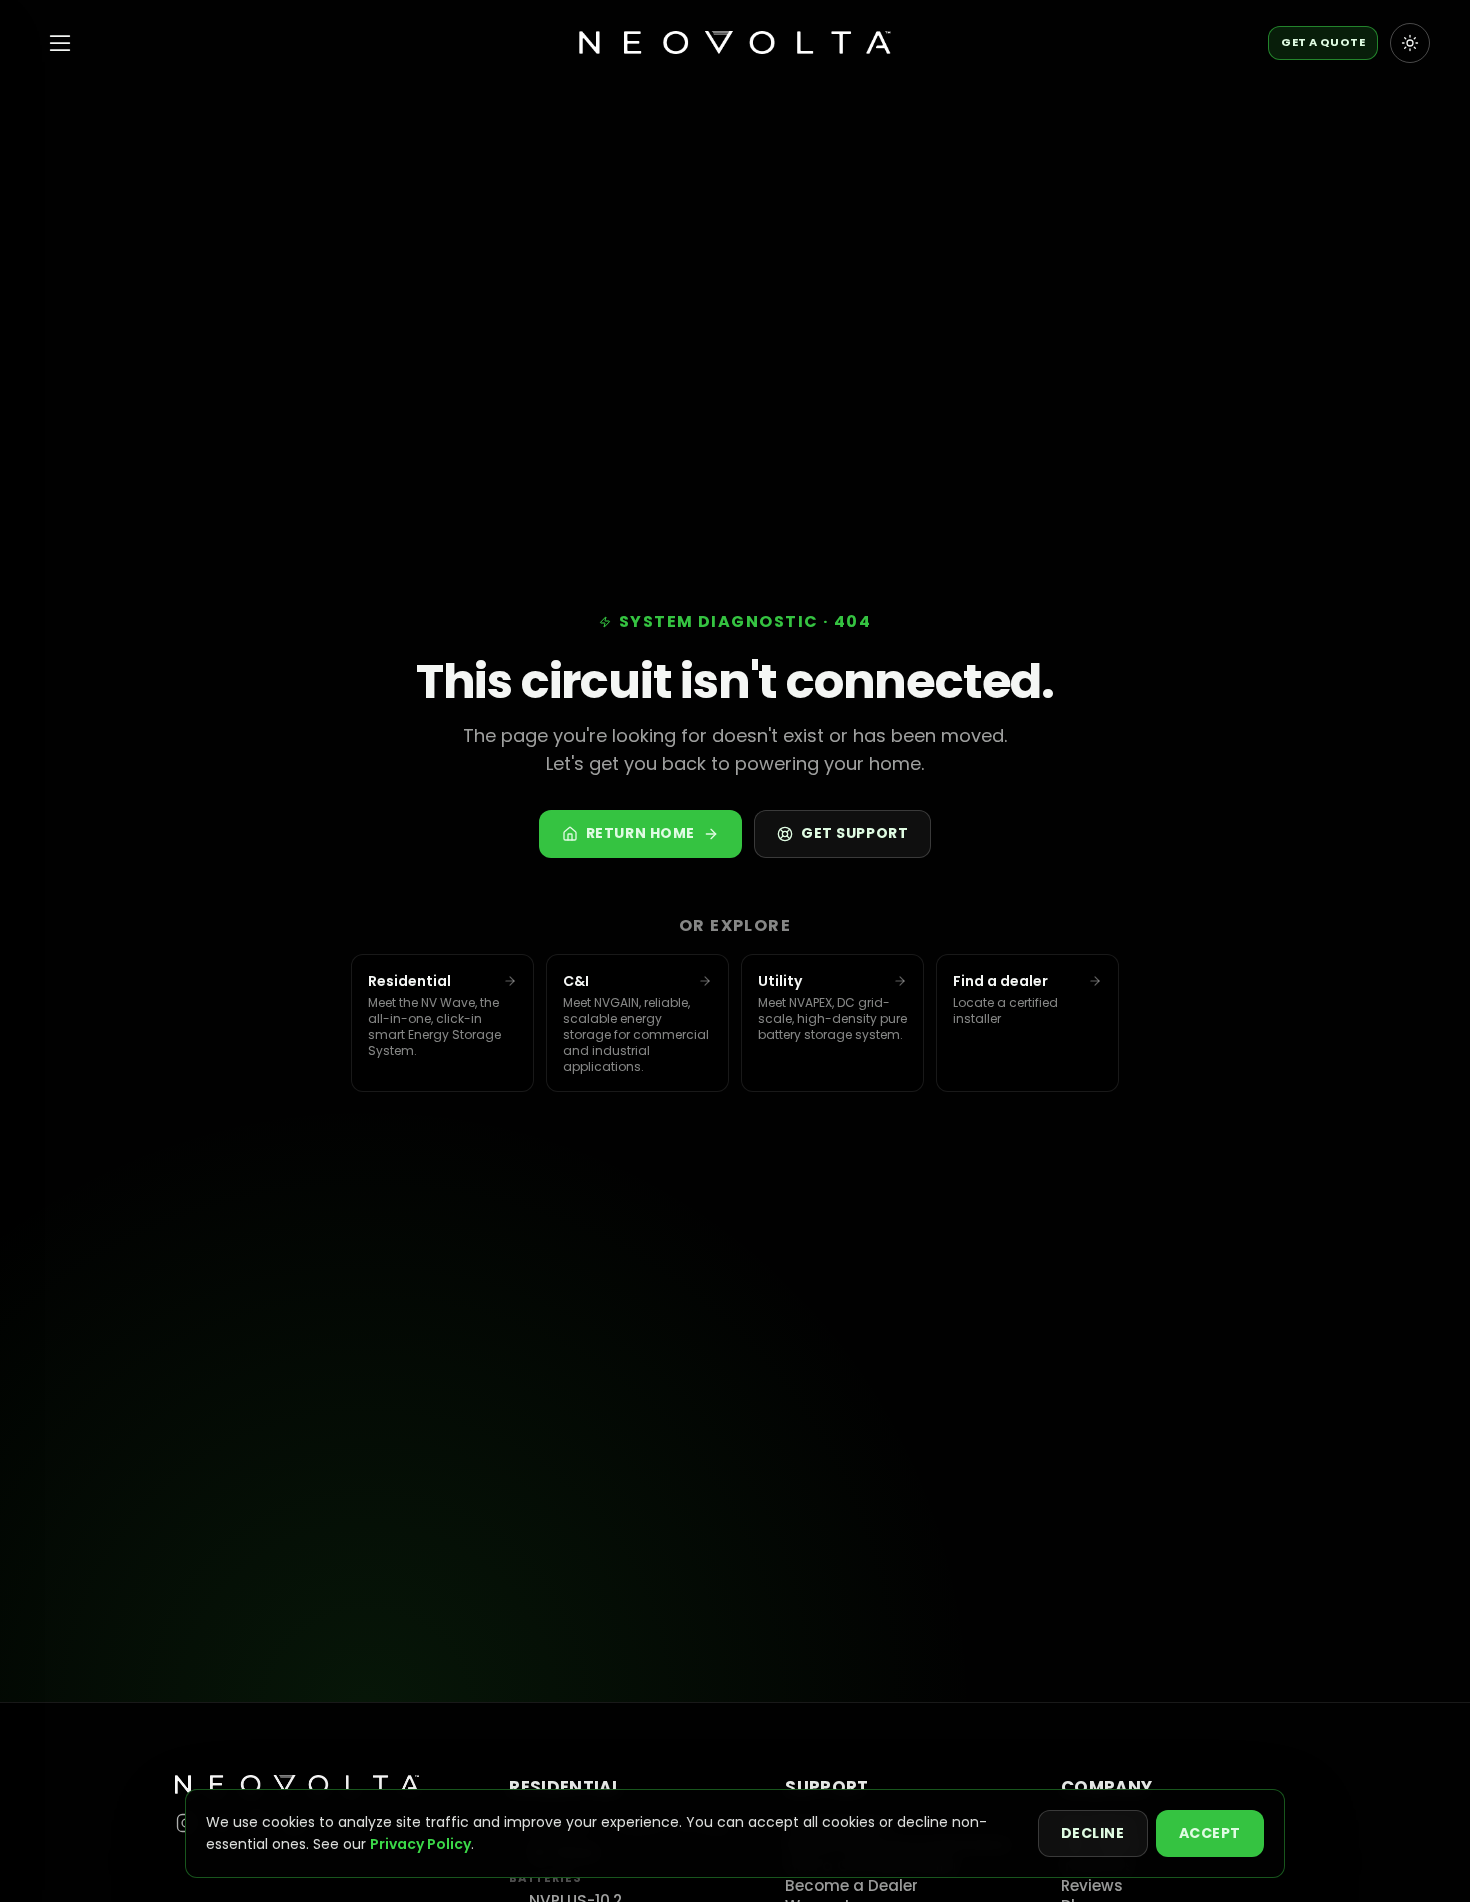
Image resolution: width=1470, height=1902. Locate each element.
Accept (1210, 1833)
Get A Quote (1323, 42)
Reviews (1092, 1885)
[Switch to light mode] (1410, 43)
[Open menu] (60, 43)
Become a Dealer (851, 1885)
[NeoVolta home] (734, 43)
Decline (1093, 1833)
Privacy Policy (420, 1844)
